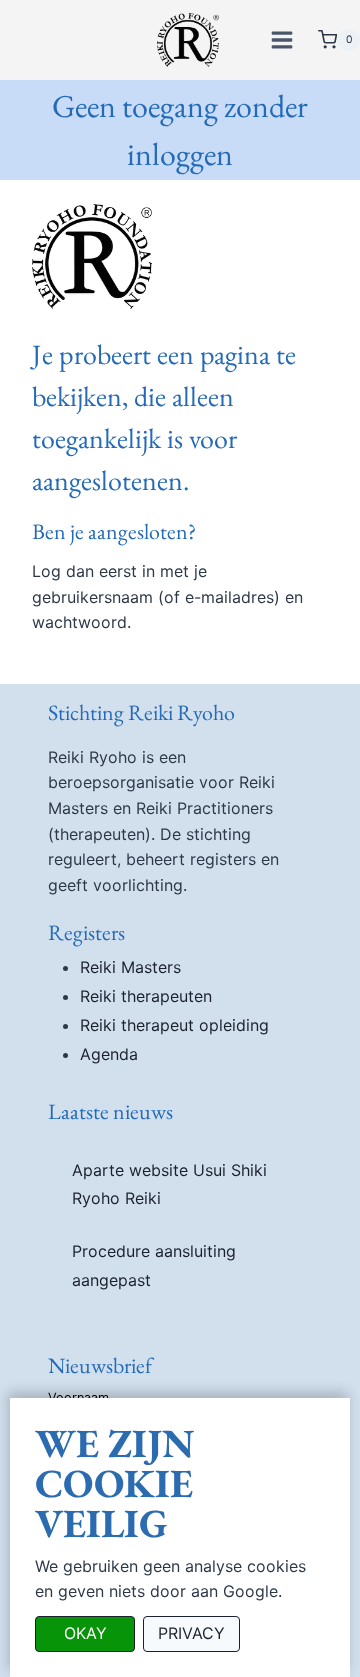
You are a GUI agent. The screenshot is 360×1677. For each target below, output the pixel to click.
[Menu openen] (285, 39)
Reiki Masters (130, 967)
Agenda (109, 1054)
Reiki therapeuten (146, 996)
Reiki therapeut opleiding (174, 1025)
